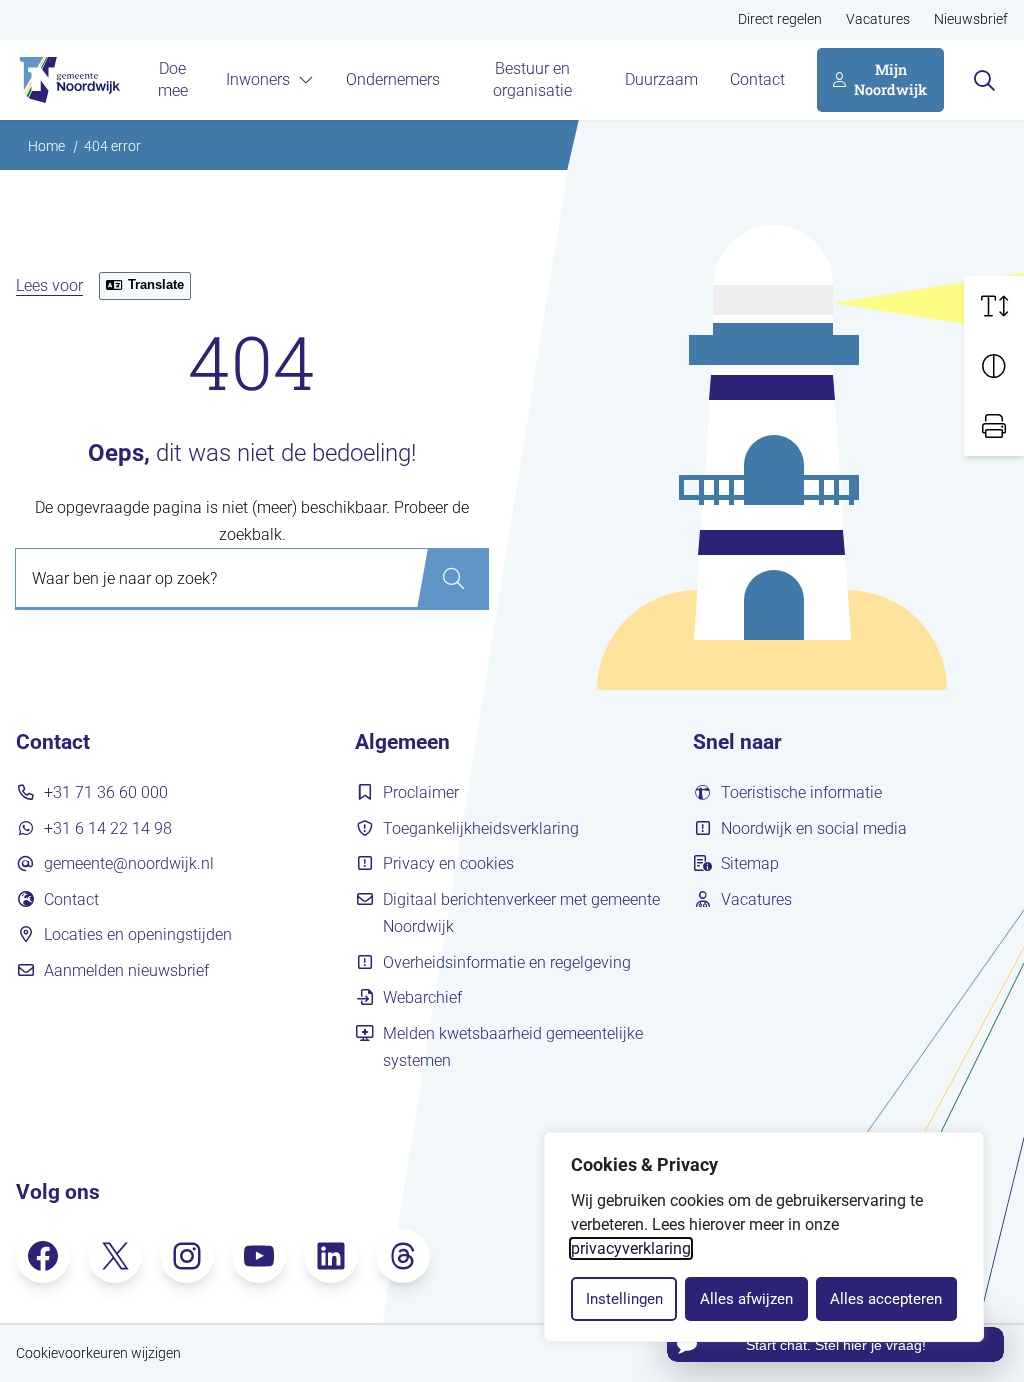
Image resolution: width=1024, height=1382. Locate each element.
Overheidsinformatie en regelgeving (507, 962)
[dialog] (764, 1237)
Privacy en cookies (448, 863)
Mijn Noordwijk (890, 79)
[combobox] (252, 579)
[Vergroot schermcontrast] (994, 366)
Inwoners (258, 79)
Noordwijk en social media (814, 828)
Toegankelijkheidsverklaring (481, 828)
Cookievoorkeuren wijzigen (98, 1353)
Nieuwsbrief (971, 19)
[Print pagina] (994, 426)
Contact (757, 79)
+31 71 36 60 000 (106, 792)
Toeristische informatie (801, 792)
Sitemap (750, 863)
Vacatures (878, 19)
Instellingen (624, 1299)
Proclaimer (421, 792)
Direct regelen (780, 19)
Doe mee (173, 79)
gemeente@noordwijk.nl (129, 863)
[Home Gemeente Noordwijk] (68, 80)
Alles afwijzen (746, 1299)
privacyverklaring (631, 1248)
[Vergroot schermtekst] (994, 306)
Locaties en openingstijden (138, 934)
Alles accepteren (886, 1299)
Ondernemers (393, 79)
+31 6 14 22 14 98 (108, 828)
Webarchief (422, 997)
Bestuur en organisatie (532, 79)
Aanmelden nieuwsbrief (126, 970)
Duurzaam (661, 79)
